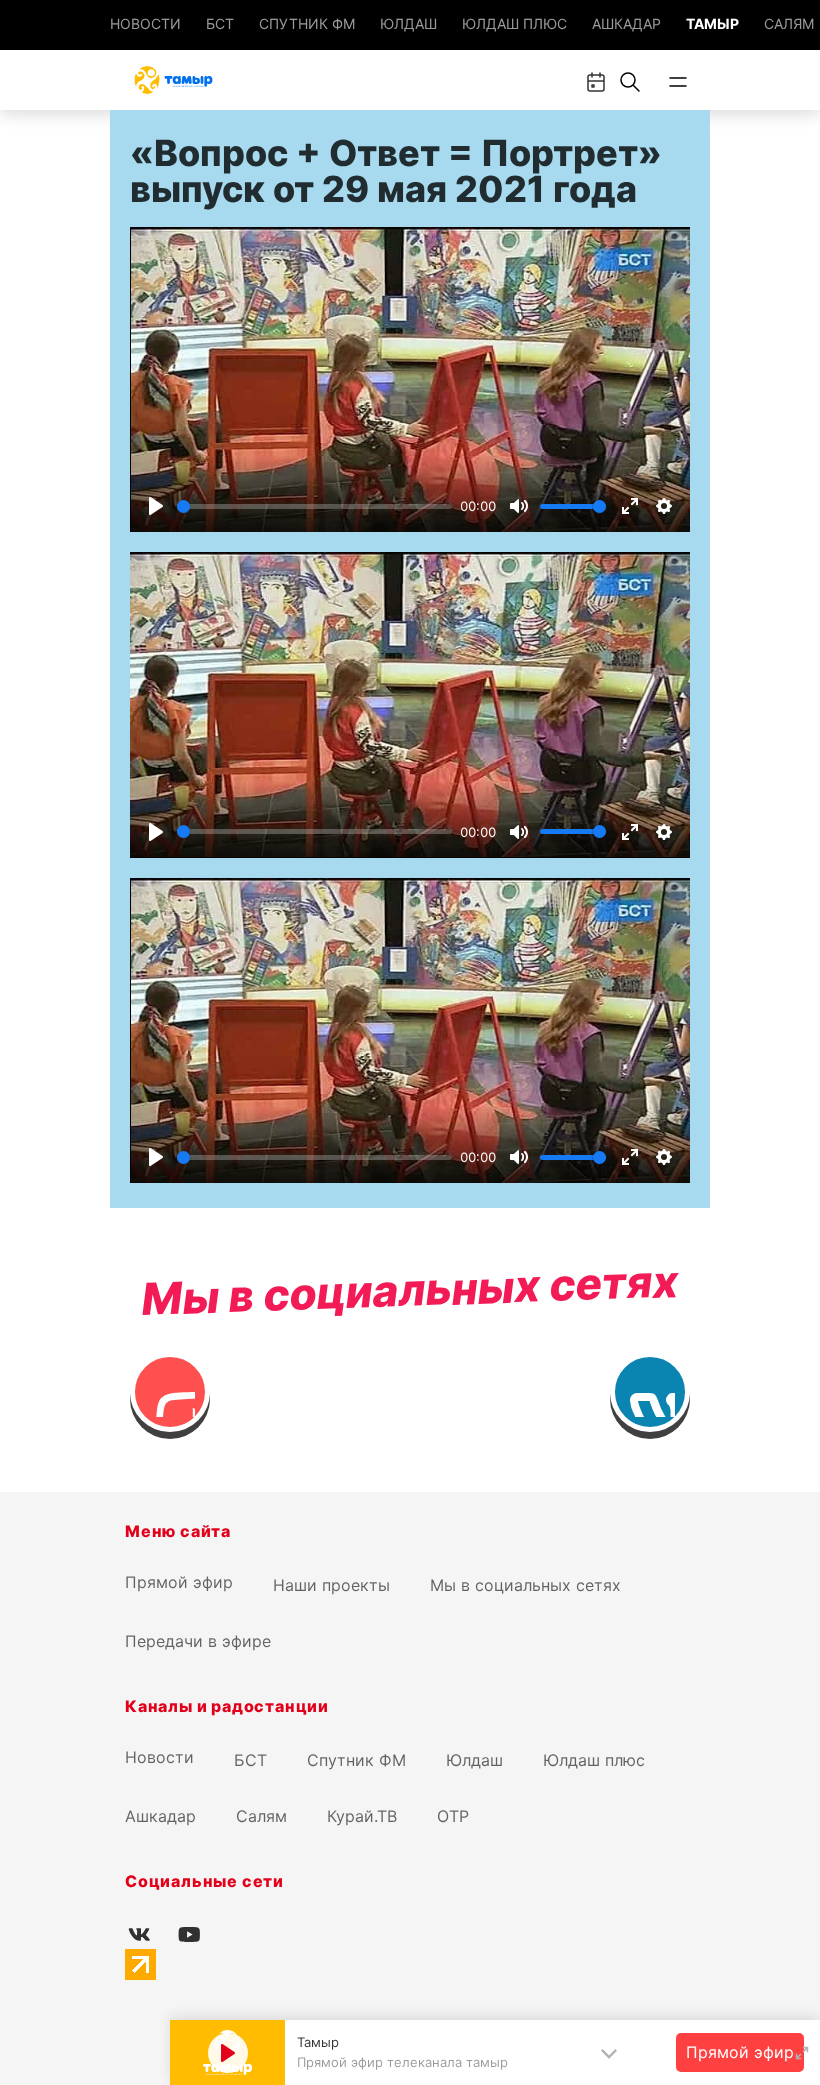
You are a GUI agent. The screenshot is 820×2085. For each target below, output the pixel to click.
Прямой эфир (179, 1582)
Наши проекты (331, 1585)
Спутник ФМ (307, 23)
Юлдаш (408, 23)
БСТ (220, 23)
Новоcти (145, 23)
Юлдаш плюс (514, 23)
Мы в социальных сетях (525, 1585)
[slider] (314, 506)
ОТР (453, 1816)
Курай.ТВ (362, 1816)
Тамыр (712, 23)
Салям (789, 23)
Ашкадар (626, 23)
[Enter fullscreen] (802, 2053)
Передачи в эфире (198, 1641)
